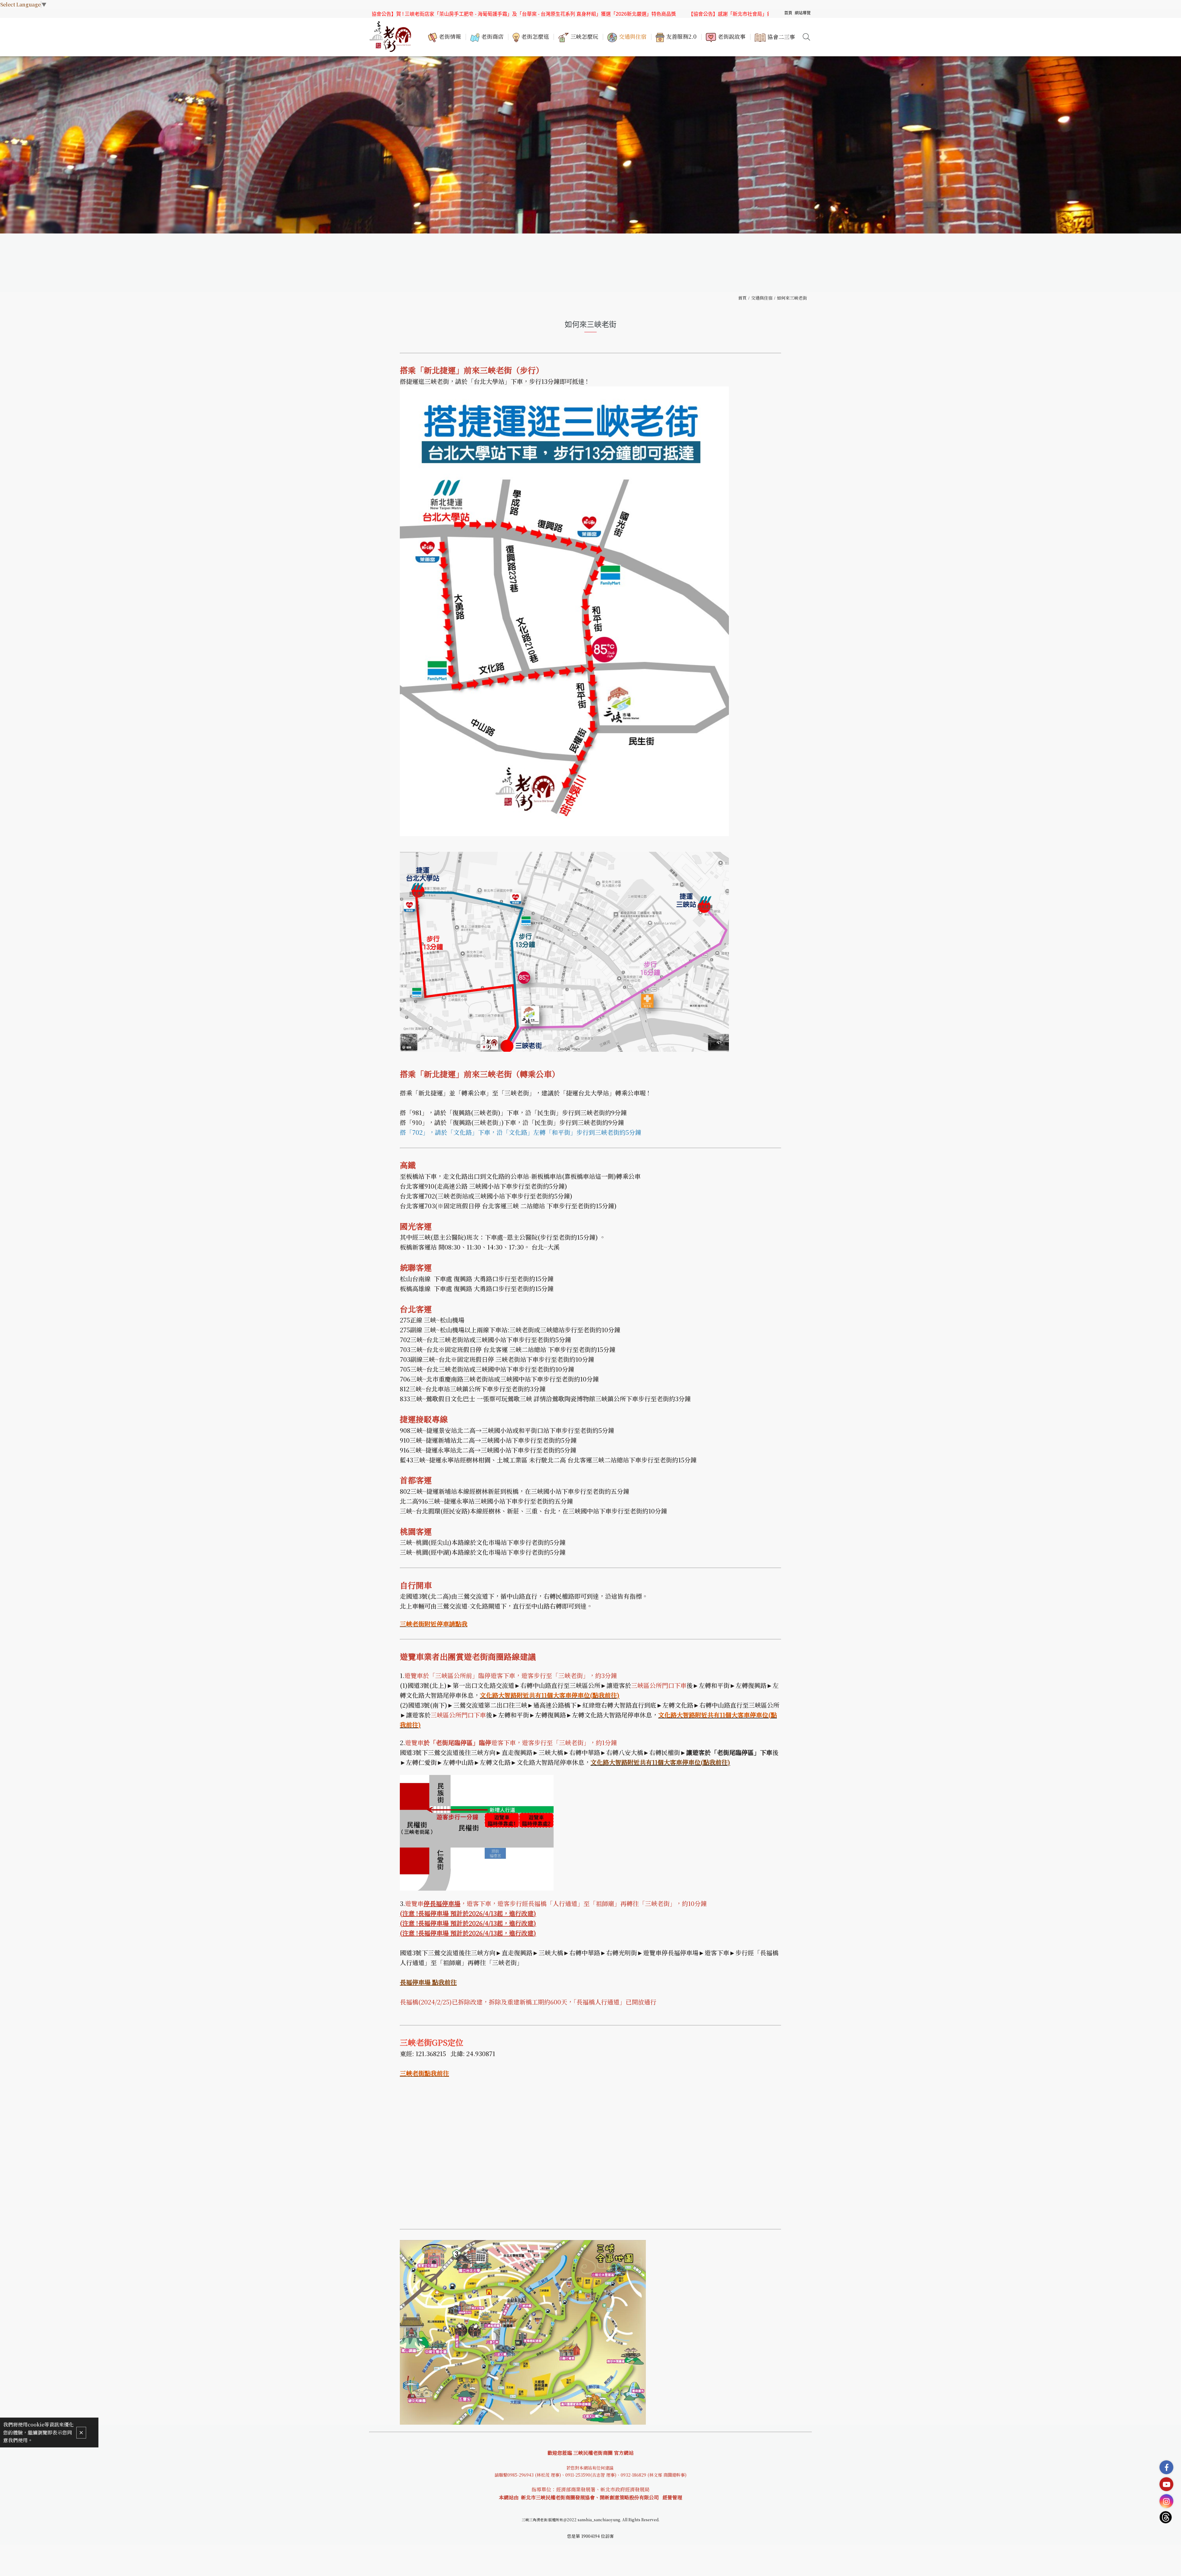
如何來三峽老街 (792, 298)
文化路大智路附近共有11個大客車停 (639, 1762)
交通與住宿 (762, 298)
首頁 (742, 298)
